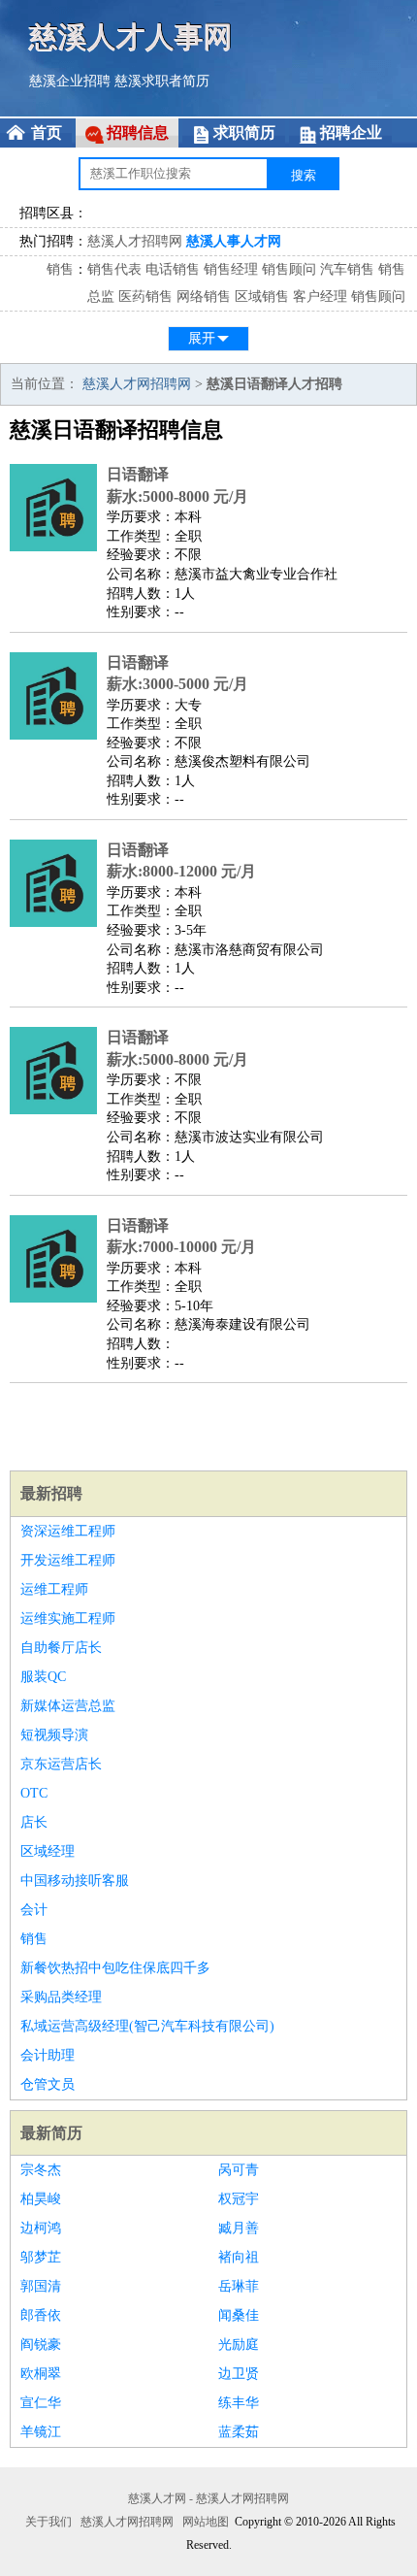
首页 (47, 132)
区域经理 (48, 1851)
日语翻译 (138, 474)
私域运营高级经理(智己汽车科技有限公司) (147, 2026)
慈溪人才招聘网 (135, 241)
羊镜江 (41, 2432)
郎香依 (41, 2315)
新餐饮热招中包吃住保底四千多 (115, 1968)
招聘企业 (351, 132)
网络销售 (204, 297)
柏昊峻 (41, 2199)
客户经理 (320, 297)
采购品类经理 (61, 1997)
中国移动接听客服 (75, 1881)
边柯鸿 (41, 2228)
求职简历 (244, 132)
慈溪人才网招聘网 (137, 384)
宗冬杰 (41, 2170)
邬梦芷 (41, 2257)
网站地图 (206, 2522)
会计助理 (48, 2055)
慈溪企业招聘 (70, 81)
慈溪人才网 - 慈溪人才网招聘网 (208, 2498)
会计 (34, 1910)
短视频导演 (54, 1735)
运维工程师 (54, 1589)
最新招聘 (51, 1493)
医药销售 (145, 297)
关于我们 (48, 2522)
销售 (60, 269)
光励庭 (239, 2345)
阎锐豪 (41, 2345)
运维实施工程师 (68, 1618)
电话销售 (173, 269)
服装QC (43, 1677)
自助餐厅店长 (61, 1648)
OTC (34, 1793)
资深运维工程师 (68, 1531)
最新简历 (51, 2133)
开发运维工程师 (68, 1560)
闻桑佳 (239, 2315)
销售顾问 (289, 269)
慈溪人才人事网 (131, 36)
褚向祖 (239, 2257)
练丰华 (239, 2403)
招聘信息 (138, 132)
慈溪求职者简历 (162, 81)
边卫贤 (239, 2374)
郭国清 (41, 2286)
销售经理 (231, 269)
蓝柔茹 (239, 2432)
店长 (34, 1822)
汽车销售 (347, 269)
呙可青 (239, 2170)
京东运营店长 (61, 1764)
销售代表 (114, 269)
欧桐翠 (41, 2374)
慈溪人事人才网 (234, 241)
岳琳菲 (239, 2286)
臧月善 (239, 2228)
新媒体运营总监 (68, 1706)
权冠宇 (239, 2199)
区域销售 (262, 297)
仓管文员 (48, 2084)
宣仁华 (41, 2403)
